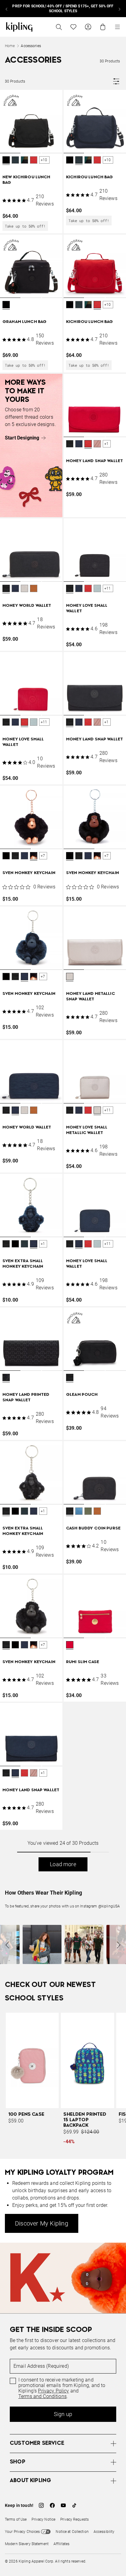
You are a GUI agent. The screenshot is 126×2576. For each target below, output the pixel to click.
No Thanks (88, 1407)
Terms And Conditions (49, 1392)
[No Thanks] (111, 1161)
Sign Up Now (38, 1407)
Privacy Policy (66, 1387)
